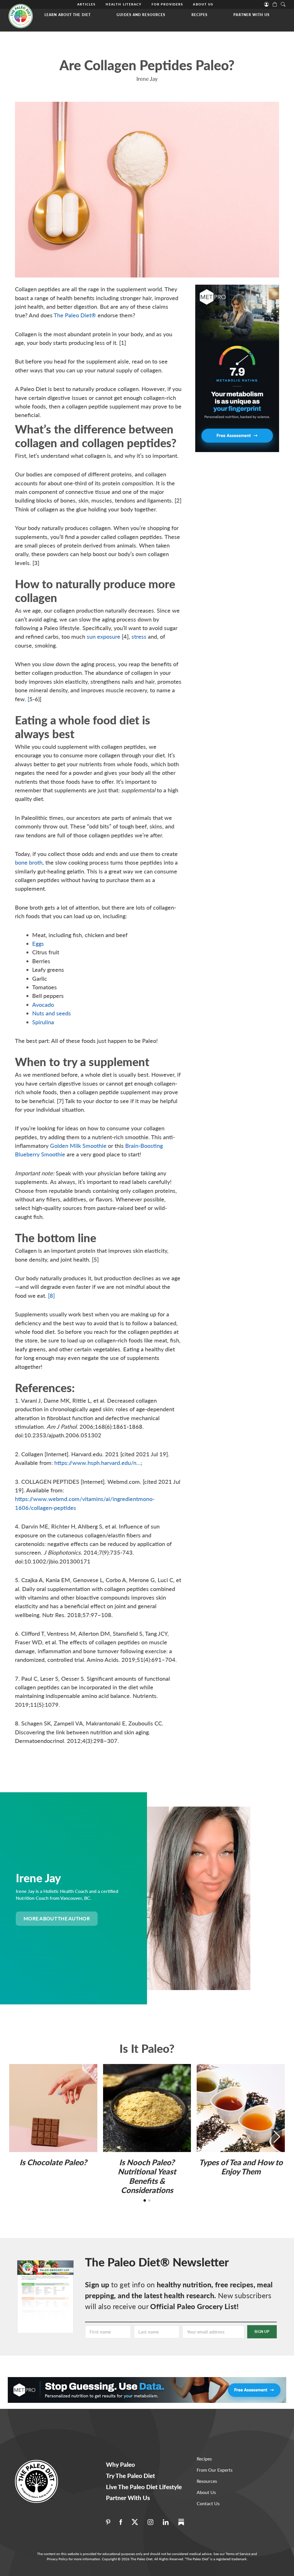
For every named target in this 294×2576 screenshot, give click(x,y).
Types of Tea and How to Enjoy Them (241, 2167)
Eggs (38, 943)
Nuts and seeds (52, 1013)
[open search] (283, 4)
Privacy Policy (57, 2559)
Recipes (200, 15)
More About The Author (57, 1919)
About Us (203, 4)
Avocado (43, 1004)
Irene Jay (147, 79)
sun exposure (104, 636)
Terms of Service (238, 2554)
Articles (86, 4)
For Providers (167, 4)
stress (139, 636)
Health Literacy (124, 4)
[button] (277, 2137)
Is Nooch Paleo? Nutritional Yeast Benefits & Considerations (147, 2176)
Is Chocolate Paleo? (53, 2162)
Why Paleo (120, 2464)
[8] (51, 1295)
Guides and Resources (141, 15)
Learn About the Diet (68, 15)
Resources (207, 2481)
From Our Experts (215, 2470)
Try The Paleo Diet (130, 2476)
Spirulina (43, 1022)
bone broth (29, 862)
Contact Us (208, 2503)
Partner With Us (252, 15)
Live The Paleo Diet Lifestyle (144, 2487)
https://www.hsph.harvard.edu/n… (97, 1463)
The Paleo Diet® (75, 315)
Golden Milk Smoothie (78, 1146)
